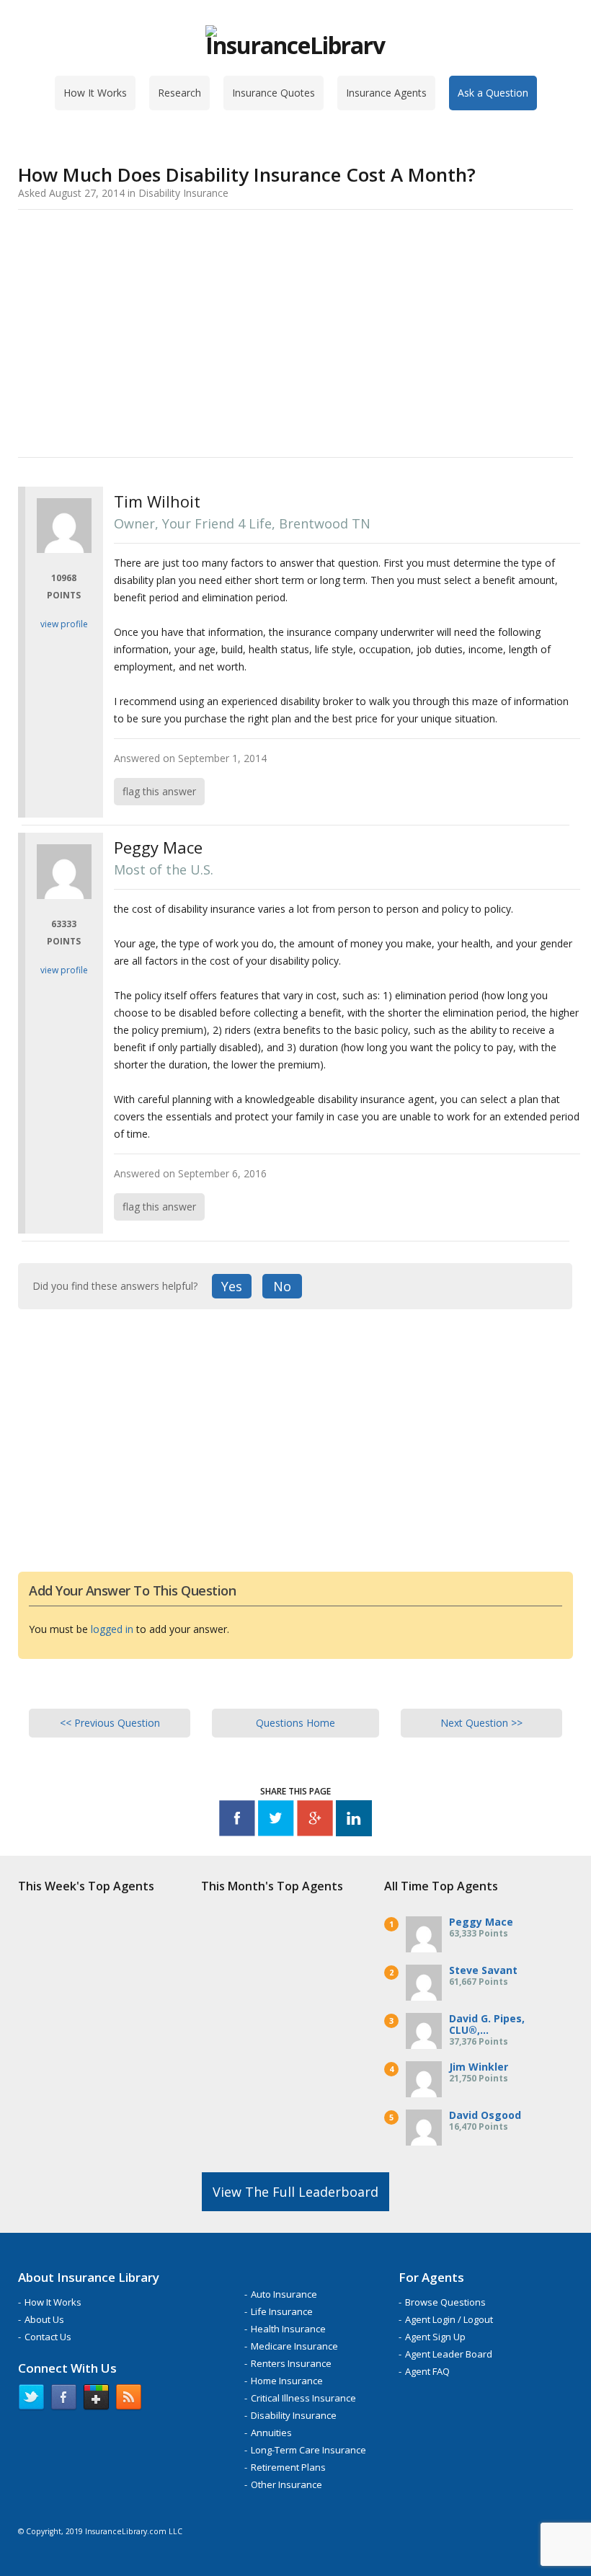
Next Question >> (481, 1723)
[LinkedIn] (354, 1821)
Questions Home (295, 1723)
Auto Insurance (284, 2294)
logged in (112, 1629)
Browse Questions (445, 2302)
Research (179, 93)
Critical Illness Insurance (303, 2398)
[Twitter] (276, 1821)
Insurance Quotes (274, 93)
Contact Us (48, 2337)
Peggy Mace (481, 1922)
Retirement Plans (288, 2467)
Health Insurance (288, 2329)
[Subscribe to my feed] (129, 2400)
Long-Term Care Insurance (308, 2450)
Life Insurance (282, 2311)
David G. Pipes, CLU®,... (487, 2024)
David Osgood (485, 2115)
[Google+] (315, 1821)
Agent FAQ (427, 2371)
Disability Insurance (294, 2415)
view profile (64, 624)
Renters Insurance (291, 2363)
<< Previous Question (110, 1723)
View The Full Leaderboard (295, 2192)
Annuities (271, 2433)
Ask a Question (493, 93)
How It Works (95, 93)
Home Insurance (287, 2381)
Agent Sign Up (435, 2337)
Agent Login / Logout (449, 2319)
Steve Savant (483, 1970)
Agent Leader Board (449, 2354)
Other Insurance (286, 2484)
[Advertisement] (295, 331)
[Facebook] (237, 1821)
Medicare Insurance (294, 2346)
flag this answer (159, 791)
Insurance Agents (386, 93)
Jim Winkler (479, 2067)
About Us (44, 2319)
